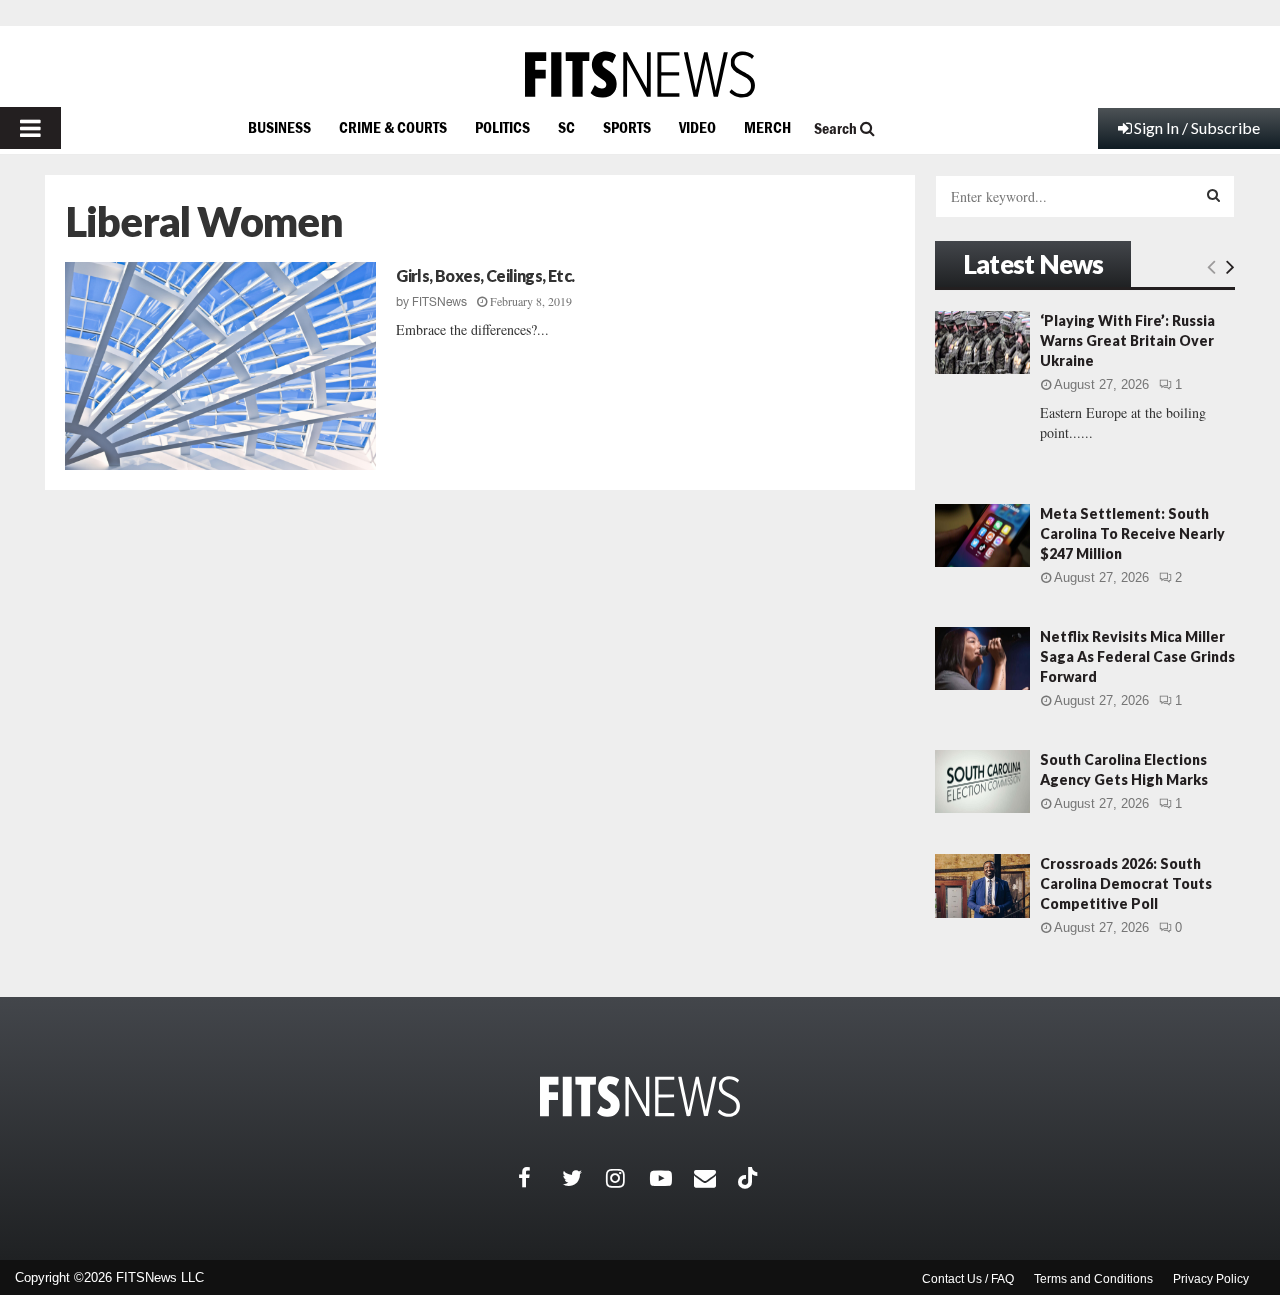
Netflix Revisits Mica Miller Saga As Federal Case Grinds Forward (1137, 656)
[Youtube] (672, 1178)
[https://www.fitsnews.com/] (640, 74)
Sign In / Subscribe (1197, 127)
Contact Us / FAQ (968, 1279)
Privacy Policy (1211, 1279)
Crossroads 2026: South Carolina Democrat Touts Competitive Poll (1126, 883)
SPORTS (627, 127)
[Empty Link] (1211, 266)
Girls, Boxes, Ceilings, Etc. (485, 275)
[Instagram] (628, 1178)
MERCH (767, 127)
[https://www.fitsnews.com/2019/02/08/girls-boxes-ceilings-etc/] (220, 366)
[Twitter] (584, 1178)
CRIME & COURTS (393, 127)
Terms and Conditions (1093, 1279)
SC (566, 127)
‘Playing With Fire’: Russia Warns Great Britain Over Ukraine (1127, 340)
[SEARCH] (1213, 195)
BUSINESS (279, 127)
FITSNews (439, 302)
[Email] (716, 1178)
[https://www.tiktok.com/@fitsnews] (750, 1178)
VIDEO (697, 127)
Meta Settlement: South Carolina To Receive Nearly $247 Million (1132, 533)
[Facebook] (540, 1178)
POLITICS (502, 127)
